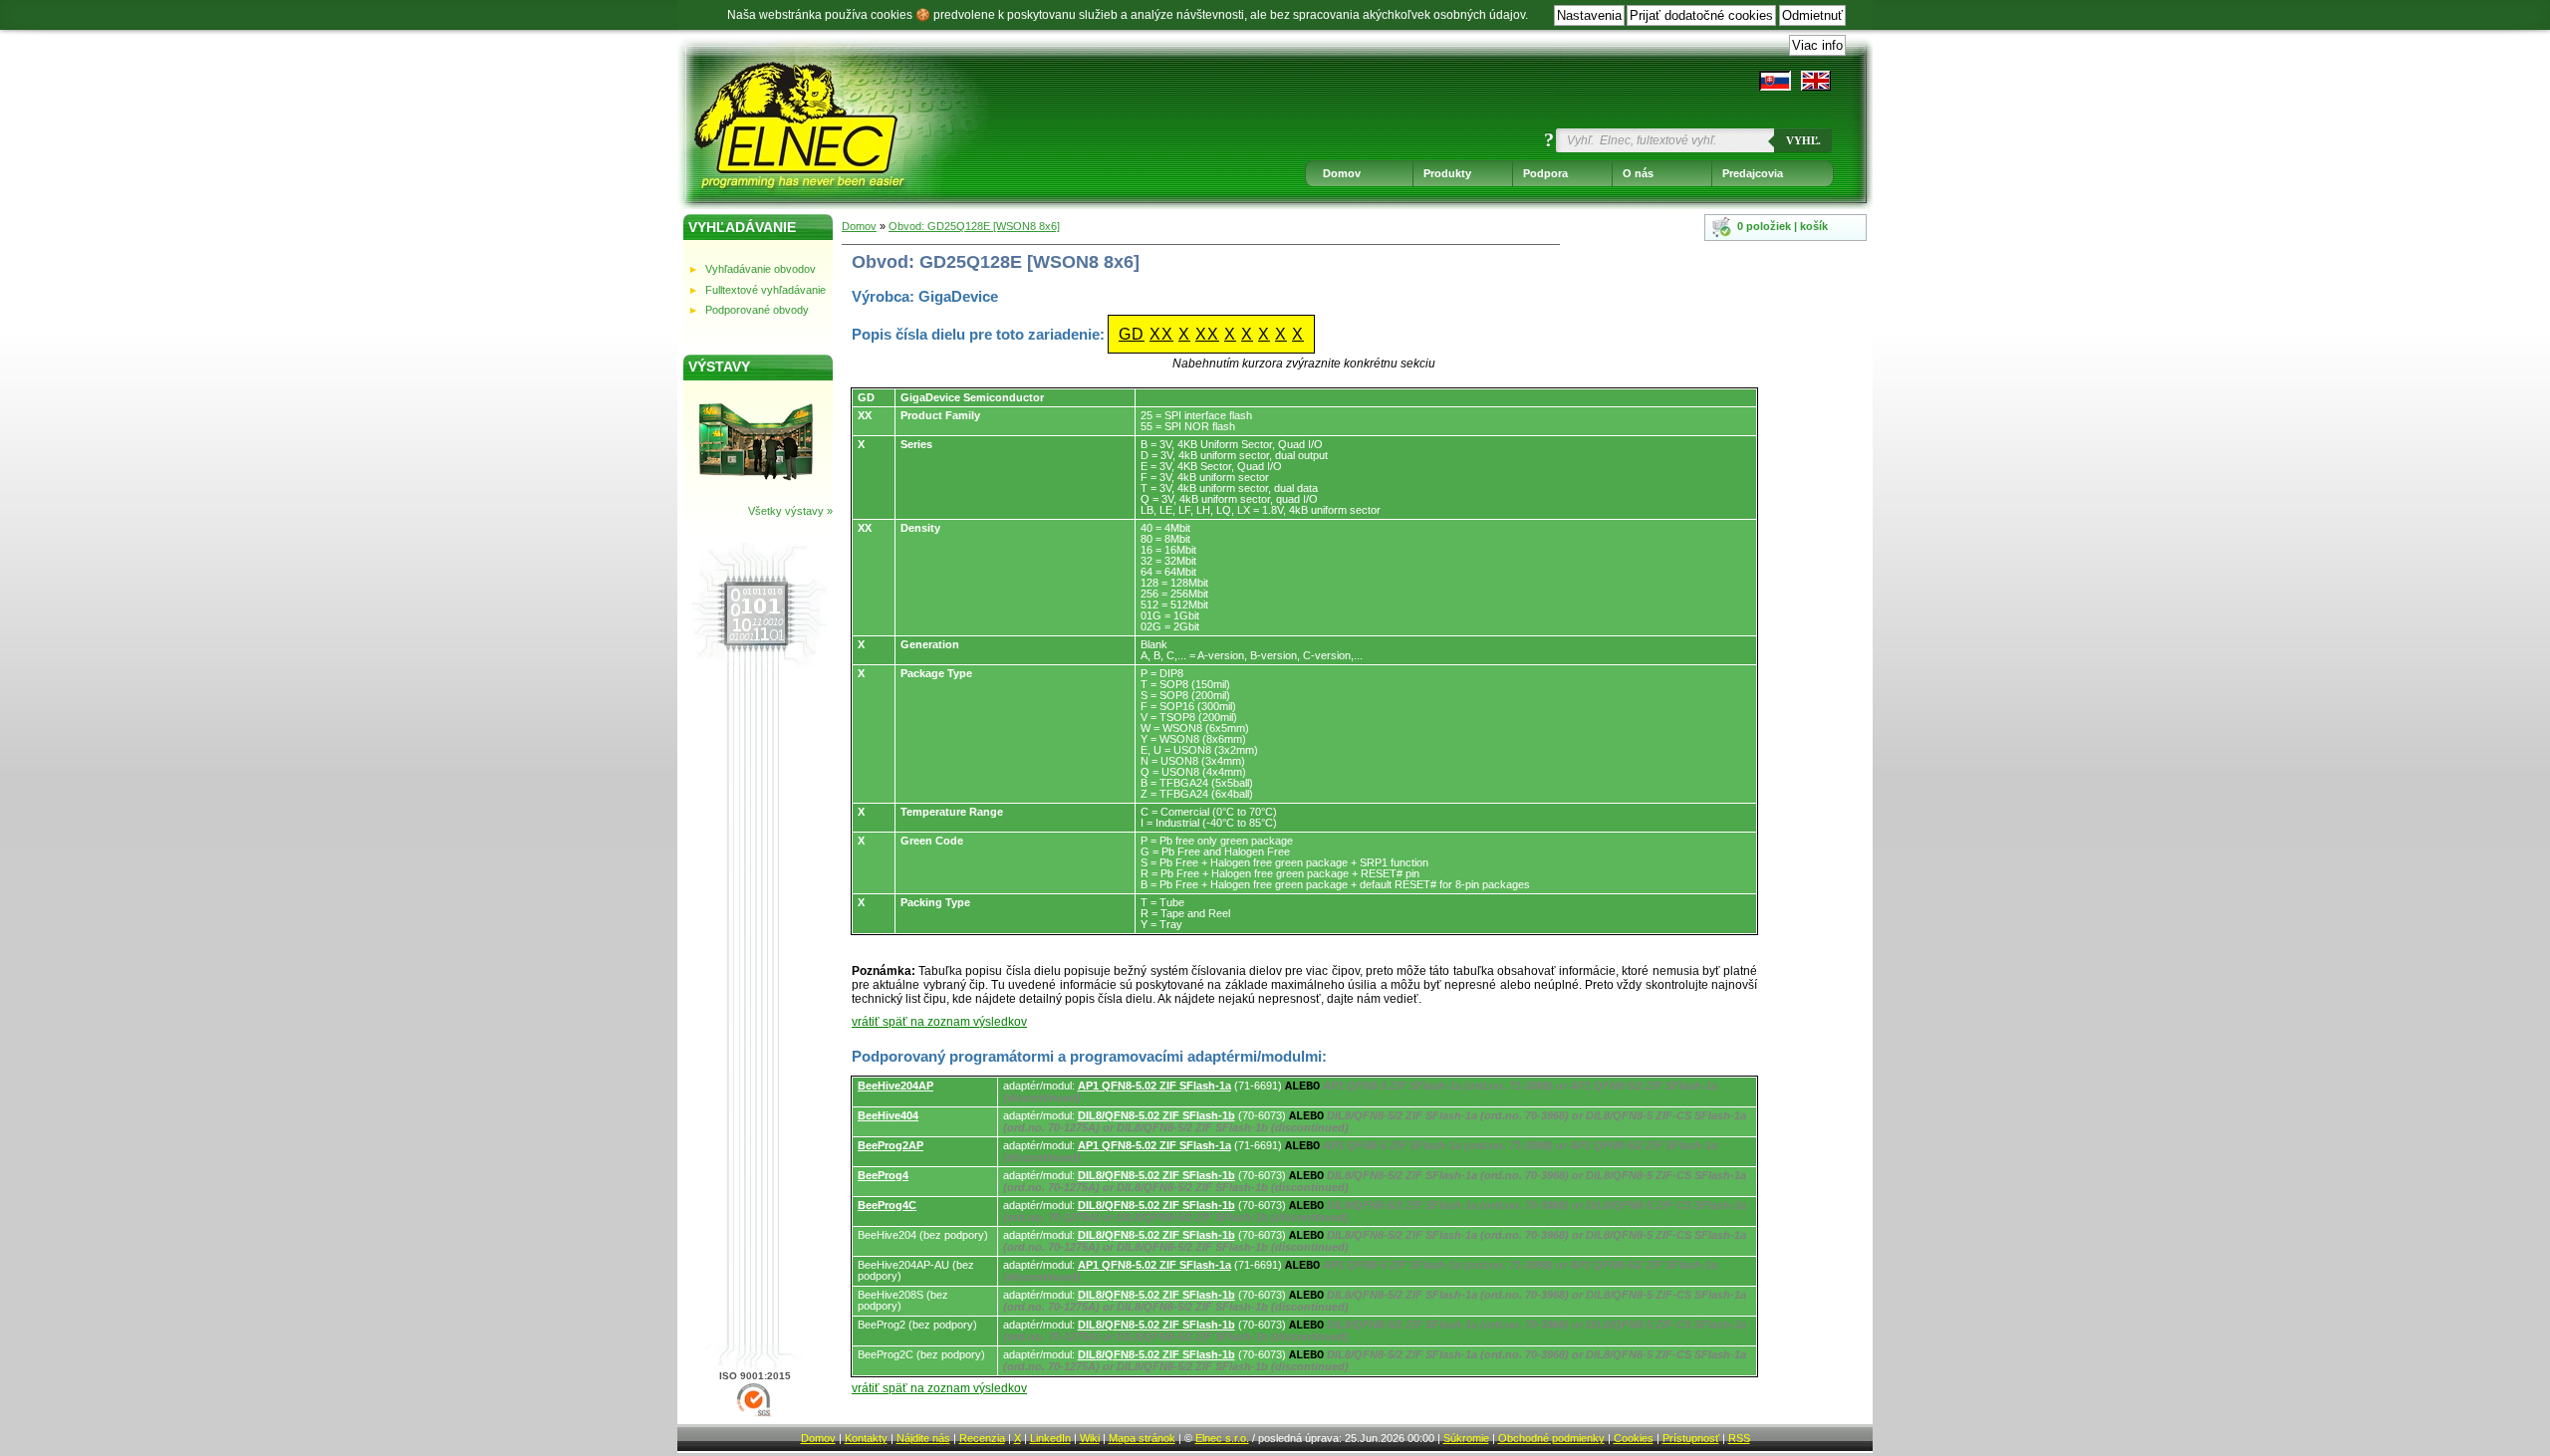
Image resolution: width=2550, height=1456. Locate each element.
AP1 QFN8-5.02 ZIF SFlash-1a (1154, 1086)
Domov (1342, 173)
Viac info (1817, 45)
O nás (1638, 173)
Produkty (1447, 173)
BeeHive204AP (895, 1086)
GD (1132, 334)
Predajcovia (1753, 173)
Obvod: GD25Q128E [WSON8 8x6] (974, 226)
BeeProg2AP (891, 1145)
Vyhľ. (1803, 140)
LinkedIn (1050, 1438)
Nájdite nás (923, 1438)
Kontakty (866, 1438)
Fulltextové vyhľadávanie (765, 290)
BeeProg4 (883, 1175)
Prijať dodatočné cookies (1701, 15)
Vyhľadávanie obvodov (761, 269)
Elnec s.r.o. (1222, 1438)
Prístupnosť (1691, 1438)
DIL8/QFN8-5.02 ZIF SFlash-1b (1156, 1115)
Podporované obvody (757, 310)
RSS (1739, 1438)
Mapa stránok (1142, 1438)
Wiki (1090, 1438)
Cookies (1634, 1438)
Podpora (1545, 173)
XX (1161, 334)
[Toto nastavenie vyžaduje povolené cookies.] (1816, 81)
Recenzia (982, 1438)
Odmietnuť (1812, 15)
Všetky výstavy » (790, 511)
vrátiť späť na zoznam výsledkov (939, 1022)
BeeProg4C (887, 1205)
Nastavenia (1589, 15)
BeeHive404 (888, 1115)
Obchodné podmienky (1551, 1438)
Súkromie (1466, 1438)
